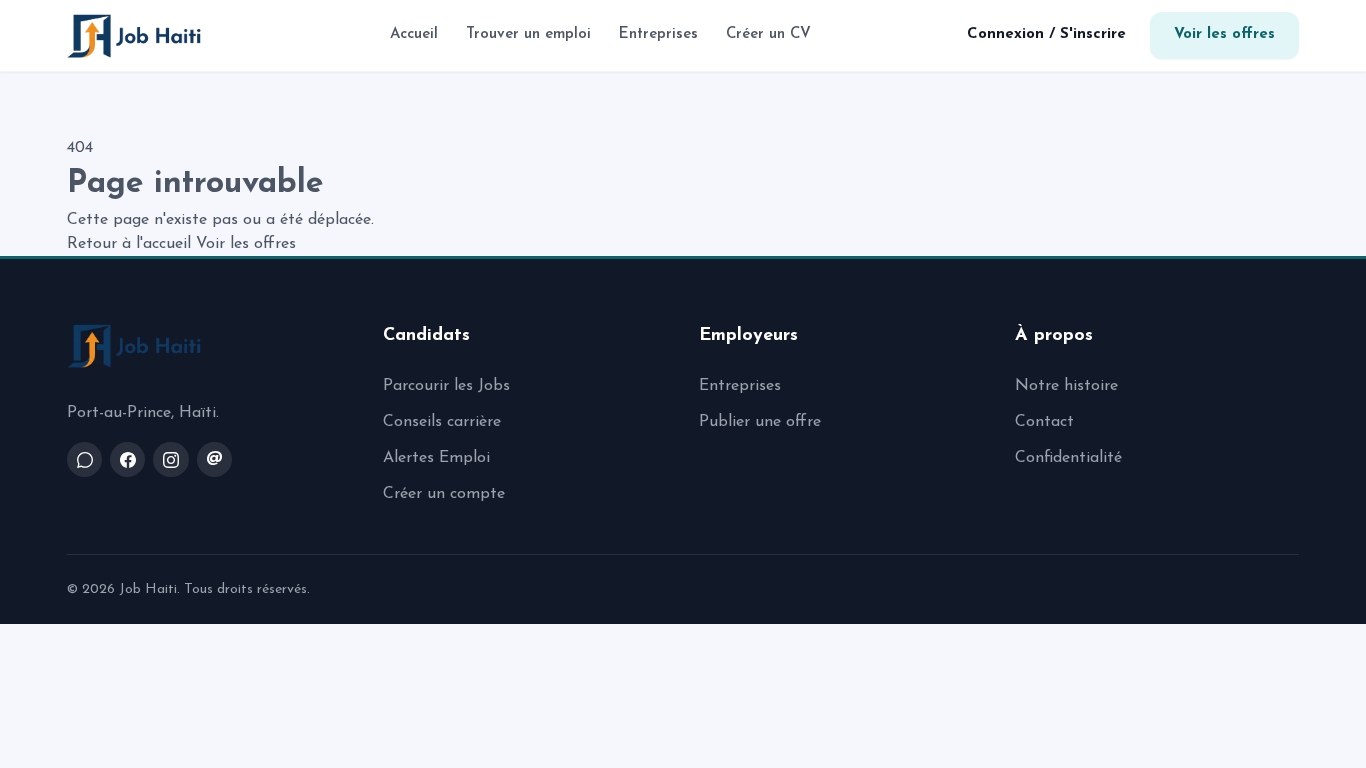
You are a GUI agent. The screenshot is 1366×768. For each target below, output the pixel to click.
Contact (1044, 422)
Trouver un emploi (528, 34)
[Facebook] (127, 459)
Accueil (414, 34)
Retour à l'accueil (129, 244)
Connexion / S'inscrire (1046, 34)
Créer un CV (768, 34)
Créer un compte (444, 494)
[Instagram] (170, 459)
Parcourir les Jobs (446, 386)
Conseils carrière (442, 422)
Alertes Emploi (436, 458)
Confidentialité (1068, 458)
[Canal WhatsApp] (84, 459)
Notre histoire (1066, 386)
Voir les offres (1224, 34)
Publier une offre (760, 422)
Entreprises (658, 34)
